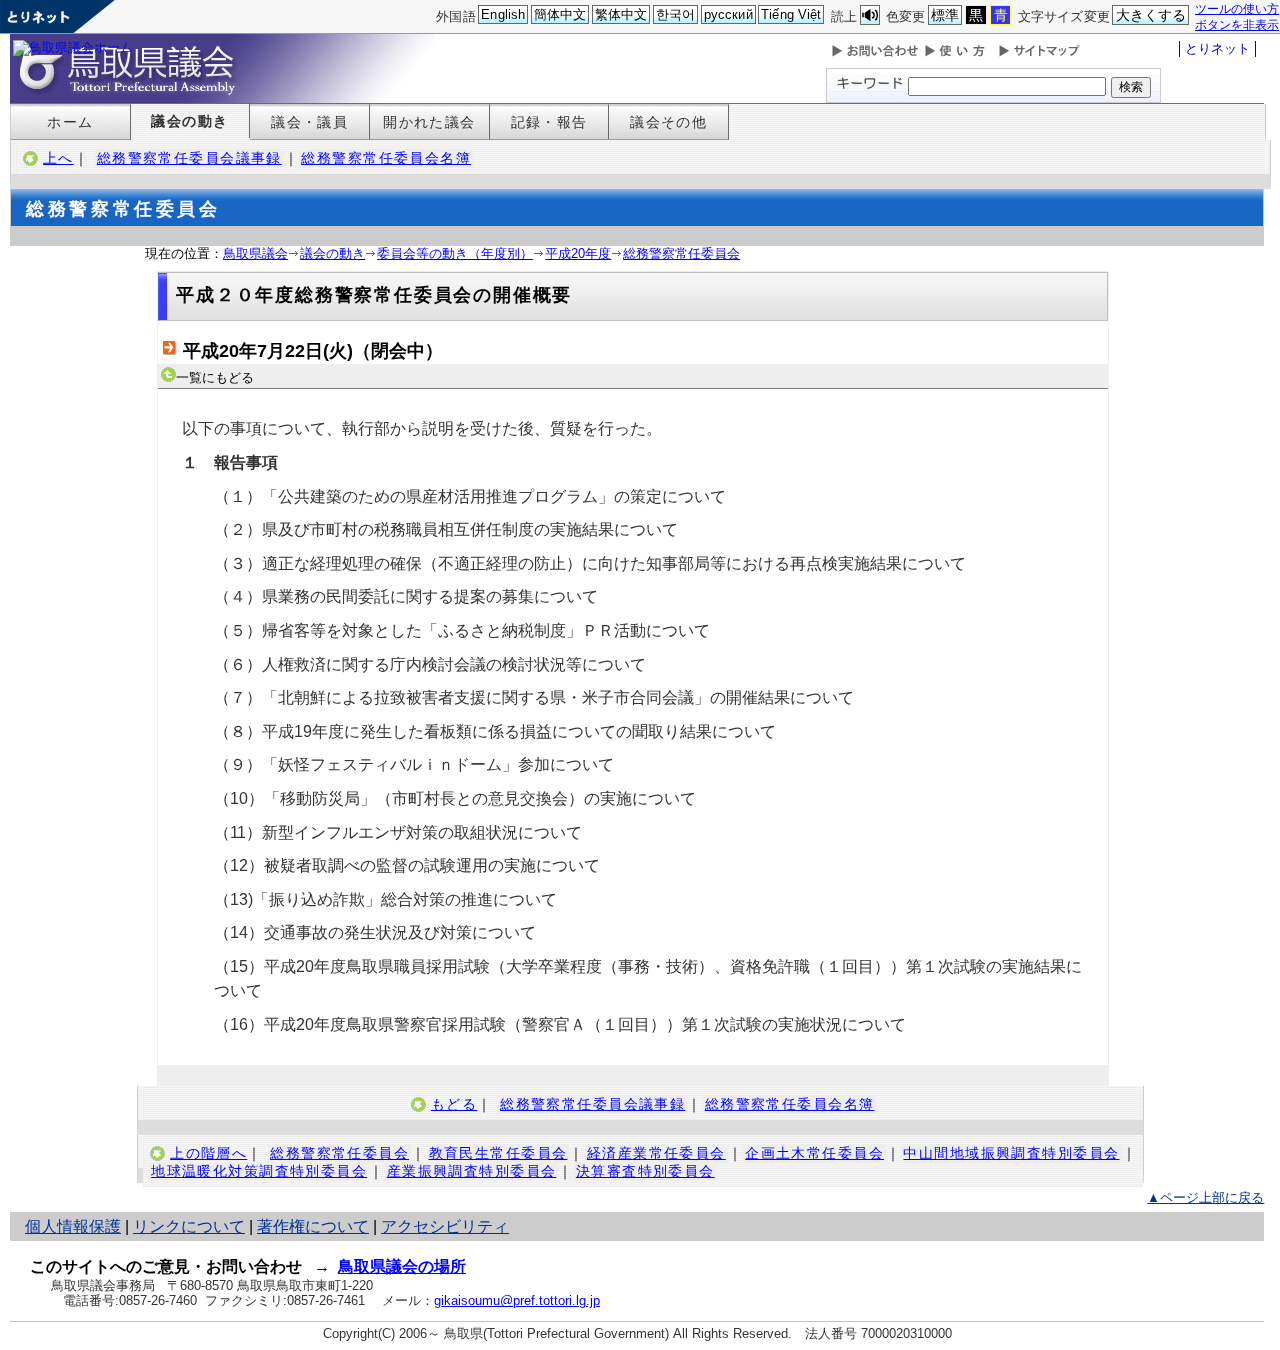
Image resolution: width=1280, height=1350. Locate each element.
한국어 (675, 14)
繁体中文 (621, 14)
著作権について (313, 1226)
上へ (58, 158)
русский (728, 14)
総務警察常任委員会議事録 (189, 158)
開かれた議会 (429, 122)
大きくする (1151, 15)
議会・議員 (309, 122)
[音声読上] (870, 15)
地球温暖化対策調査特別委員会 (259, 1171)
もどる (454, 1104)
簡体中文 (560, 14)
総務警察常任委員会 (681, 253)
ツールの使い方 (1237, 8)
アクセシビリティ (445, 1226)
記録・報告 (549, 122)
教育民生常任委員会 (498, 1153)
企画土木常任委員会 (814, 1153)
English (503, 14)
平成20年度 (578, 253)
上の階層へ (208, 1153)
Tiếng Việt (791, 14)
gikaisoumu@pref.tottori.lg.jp (517, 1300)
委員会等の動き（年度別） (455, 253)
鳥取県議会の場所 (402, 1266)
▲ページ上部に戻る (1205, 1197)
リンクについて (189, 1226)
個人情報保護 (73, 1226)
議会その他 (668, 122)
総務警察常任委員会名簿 (386, 158)
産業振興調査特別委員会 (472, 1171)
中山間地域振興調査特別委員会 (1011, 1153)
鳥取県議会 (255, 253)
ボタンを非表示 (1237, 24)
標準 (945, 15)
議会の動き (189, 121)
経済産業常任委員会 (656, 1153)
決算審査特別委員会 (645, 1171)
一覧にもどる (215, 377)
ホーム (70, 122)
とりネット (1217, 48)
